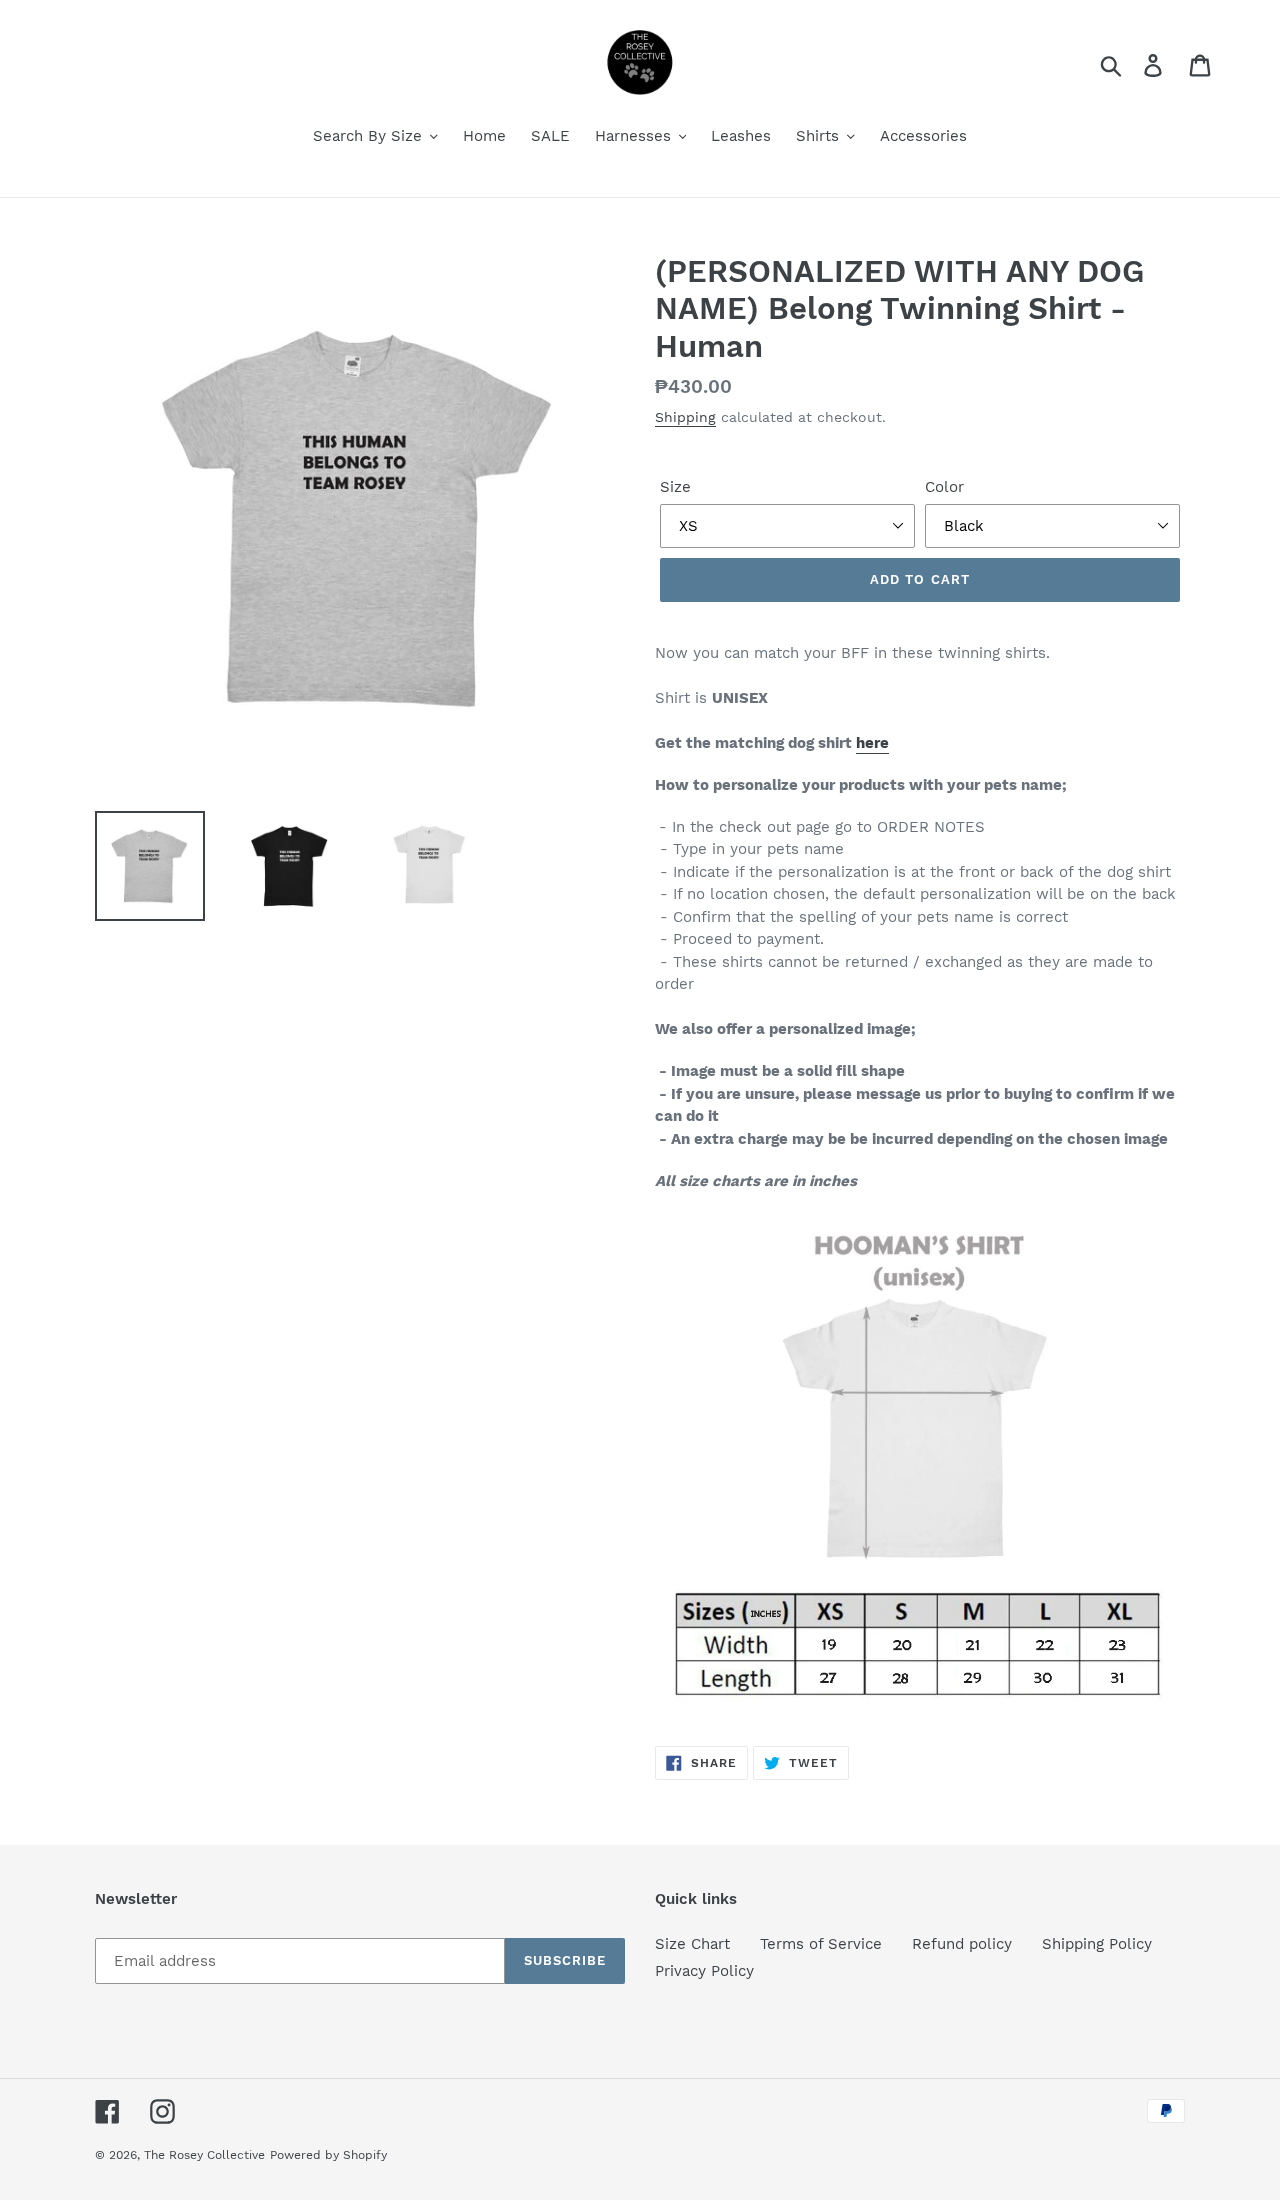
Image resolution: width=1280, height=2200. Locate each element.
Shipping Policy (1097, 1944)
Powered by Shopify (328, 2155)
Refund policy (962, 1944)
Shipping (685, 417)
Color (944, 487)
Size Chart (692, 1944)
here (872, 743)
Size (675, 487)
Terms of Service (821, 1944)
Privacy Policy (704, 1971)
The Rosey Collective (204, 2155)
